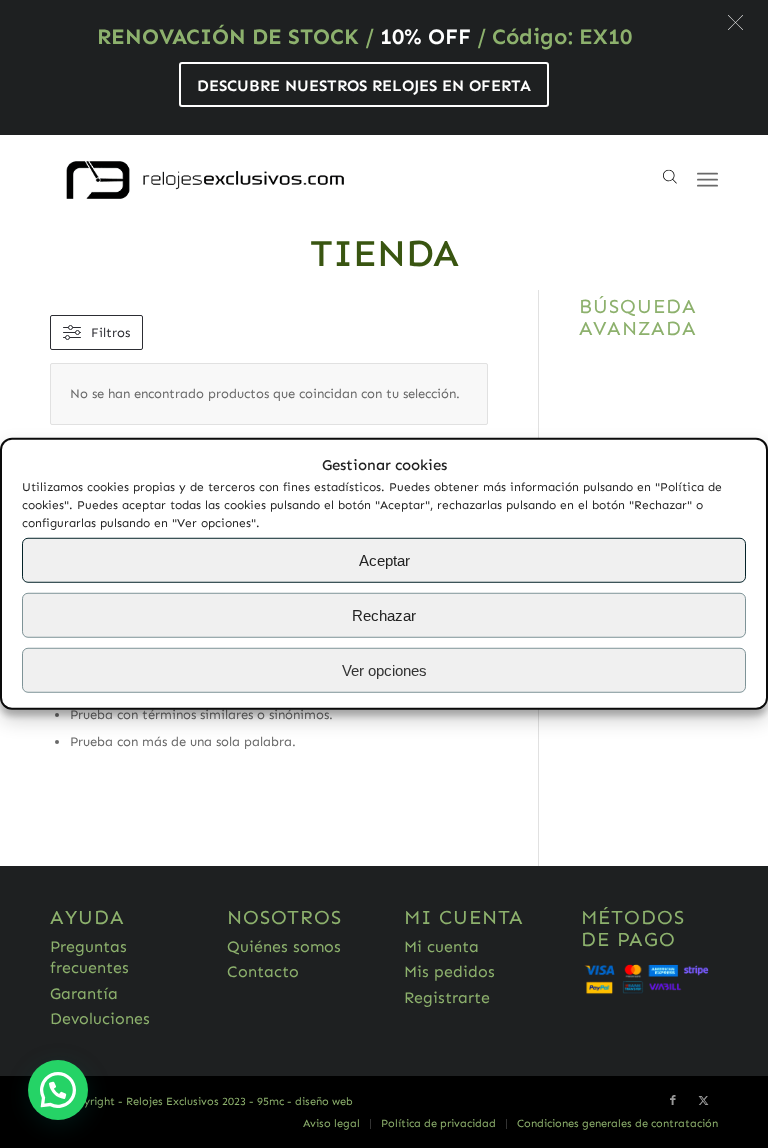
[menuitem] (331, 1124)
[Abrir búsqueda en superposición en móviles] (670, 180)
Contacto (263, 971)
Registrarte (447, 997)
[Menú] (707, 180)
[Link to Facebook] (673, 1101)
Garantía (84, 993)
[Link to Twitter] (703, 1101)
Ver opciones (384, 670)
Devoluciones (100, 1018)
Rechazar (384, 615)
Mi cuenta (441, 946)
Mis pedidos (449, 971)
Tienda (384, 253)
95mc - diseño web (305, 1101)
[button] (735, 22)
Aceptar (384, 560)
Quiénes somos (284, 946)
